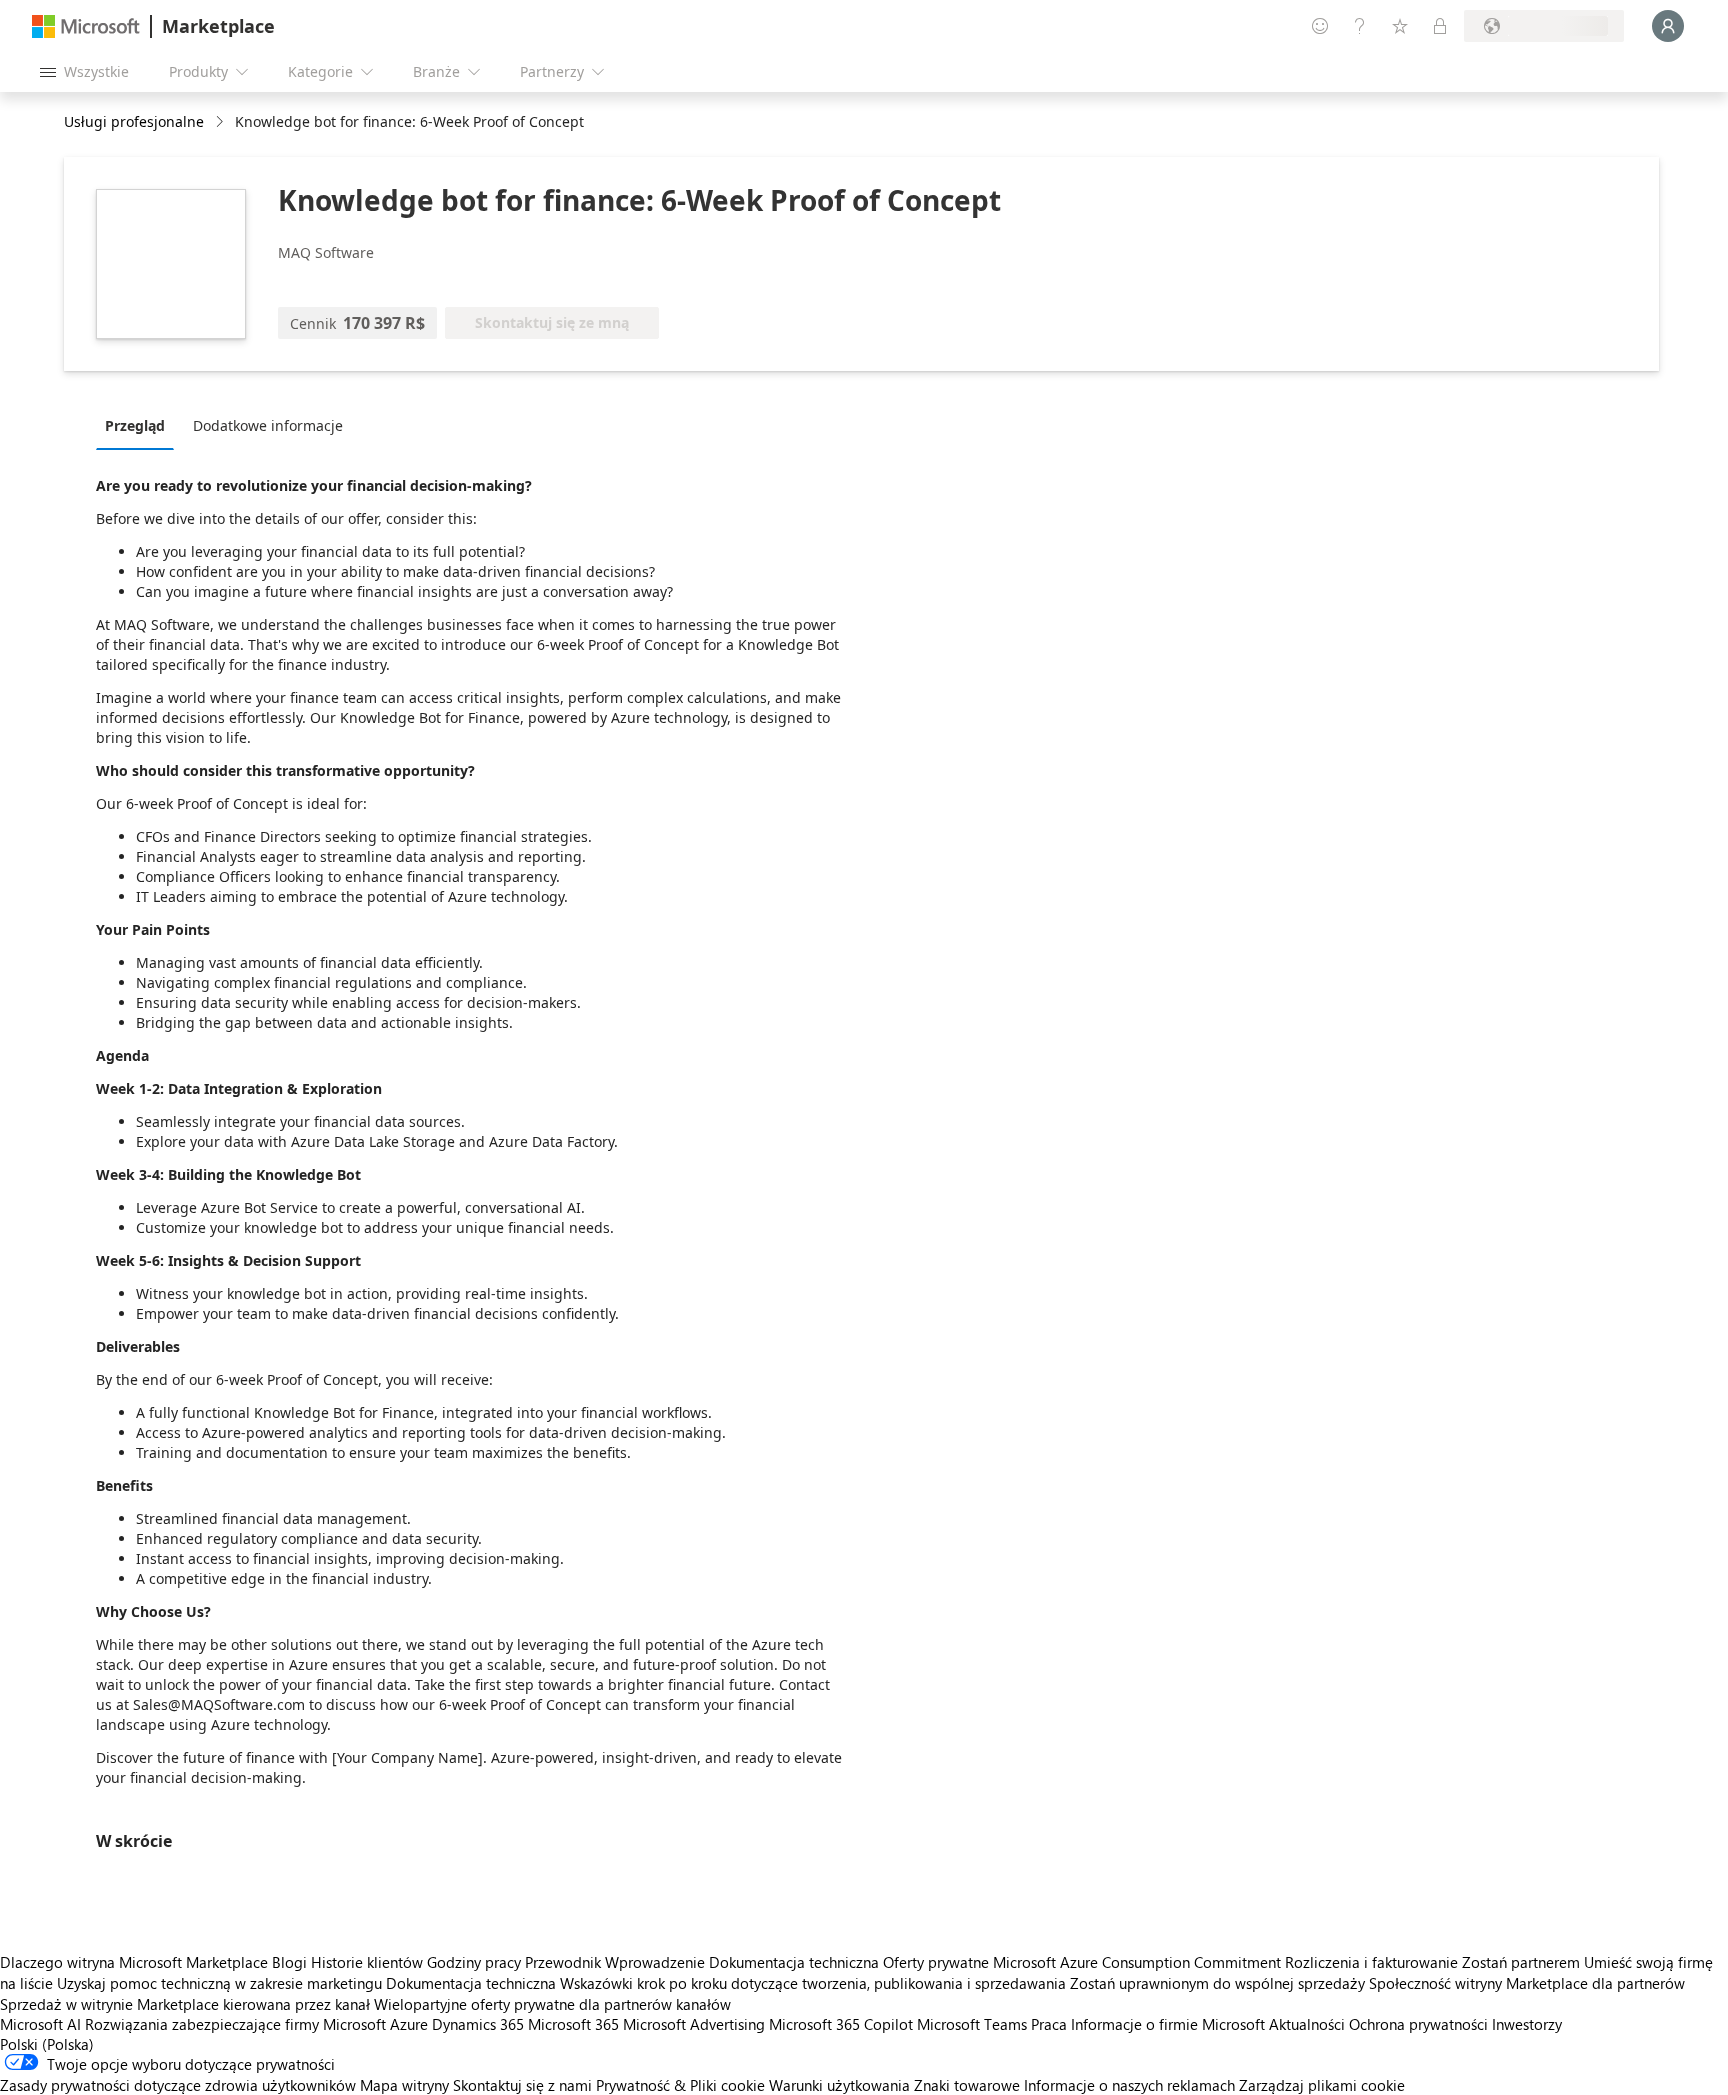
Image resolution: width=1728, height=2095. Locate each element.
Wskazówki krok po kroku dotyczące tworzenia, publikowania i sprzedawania (813, 1983)
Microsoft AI (40, 2024)
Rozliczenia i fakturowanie (1371, 1962)
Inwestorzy (1527, 2024)
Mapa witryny (404, 2085)
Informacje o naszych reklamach (1129, 2085)
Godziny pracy (474, 1962)
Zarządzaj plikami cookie (1322, 2085)
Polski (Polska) (47, 2044)
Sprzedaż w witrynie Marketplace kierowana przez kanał (185, 2004)
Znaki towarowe (967, 2085)
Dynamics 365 (478, 2024)
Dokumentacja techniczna (794, 1962)
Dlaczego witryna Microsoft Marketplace (134, 1962)
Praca (1049, 2024)
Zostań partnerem (1521, 1962)
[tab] (140, 425)
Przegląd (135, 425)
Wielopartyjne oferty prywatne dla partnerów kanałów (552, 2004)
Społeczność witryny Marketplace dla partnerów (1527, 1983)
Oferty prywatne (936, 1962)
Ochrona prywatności (1418, 2024)
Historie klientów (367, 1962)
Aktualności (1307, 2024)
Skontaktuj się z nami (522, 2085)
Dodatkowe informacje (268, 425)
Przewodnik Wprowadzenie (615, 1962)
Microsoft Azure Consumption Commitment (1139, 1962)
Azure (409, 2024)
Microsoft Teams (972, 2024)
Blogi (289, 1962)
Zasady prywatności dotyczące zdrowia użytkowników (178, 2085)
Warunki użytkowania (839, 2085)
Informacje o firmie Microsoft (1168, 2024)
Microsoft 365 (573, 2024)
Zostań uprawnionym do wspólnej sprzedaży (1217, 1983)
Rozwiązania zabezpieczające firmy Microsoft (235, 2024)
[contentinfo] (221, 122)
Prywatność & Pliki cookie (680, 2085)
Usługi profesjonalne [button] (134, 121)
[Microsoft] (86, 26)
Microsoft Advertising (694, 2024)
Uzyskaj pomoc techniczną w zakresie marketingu (219, 1983)
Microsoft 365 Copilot (841, 2024)
